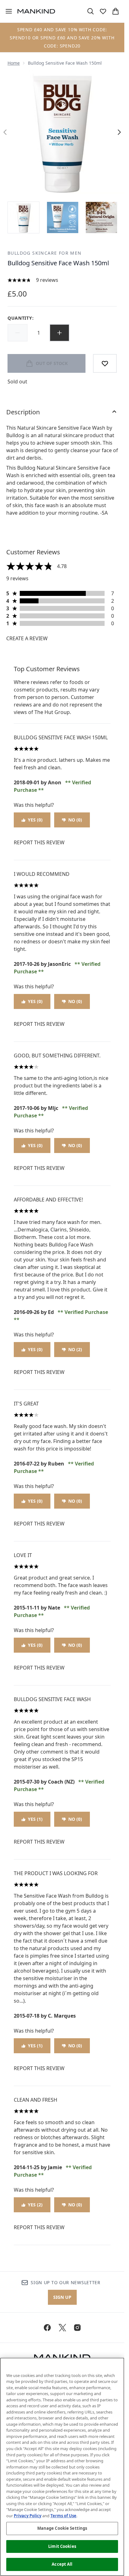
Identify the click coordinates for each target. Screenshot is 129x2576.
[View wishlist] (103, 11)
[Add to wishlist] (105, 363)
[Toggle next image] (119, 132)
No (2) (75, 1349)
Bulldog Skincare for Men (45, 253)
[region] (62, 2467)
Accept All (62, 2564)
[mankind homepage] (36, 11)
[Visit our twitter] (62, 2328)
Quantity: (21, 318)
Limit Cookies (62, 2546)
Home (14, 63)
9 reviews (47, 280)
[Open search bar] (90, 11)
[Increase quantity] (59, 333)
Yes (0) (35, 820)
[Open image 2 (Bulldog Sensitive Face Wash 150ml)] (63, 217)
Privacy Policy (28, 2516)
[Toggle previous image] (5, 132)
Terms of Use (63, 2516)
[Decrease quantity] (18, 333)
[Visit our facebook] (47, 2328)
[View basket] (116, 11)
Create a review (27, 638)
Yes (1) (35, 1819)
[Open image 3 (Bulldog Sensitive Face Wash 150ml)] (101, 217)
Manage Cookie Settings (62, 2528)
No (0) (75, 820)
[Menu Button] (6, 11)
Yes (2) (35, 2205)
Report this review (39, 842)
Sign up (62, 2297)
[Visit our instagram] (77, 2328)
